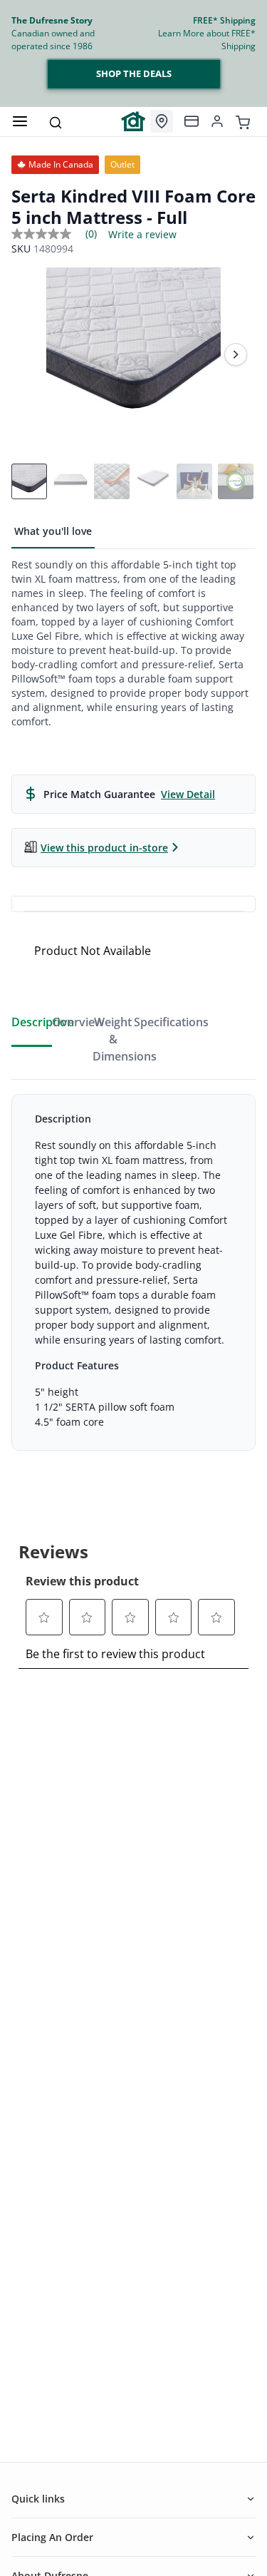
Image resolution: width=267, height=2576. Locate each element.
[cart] (243, 121)
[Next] (236, 354)
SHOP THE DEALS (134, 73)
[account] (217, 121)
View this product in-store (104, 848)
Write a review (142, 235)
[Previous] (31, 354)
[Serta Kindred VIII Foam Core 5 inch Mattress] (133, 355)
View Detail (188, 794)
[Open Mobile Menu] (20, 121)
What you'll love (53, 531)
